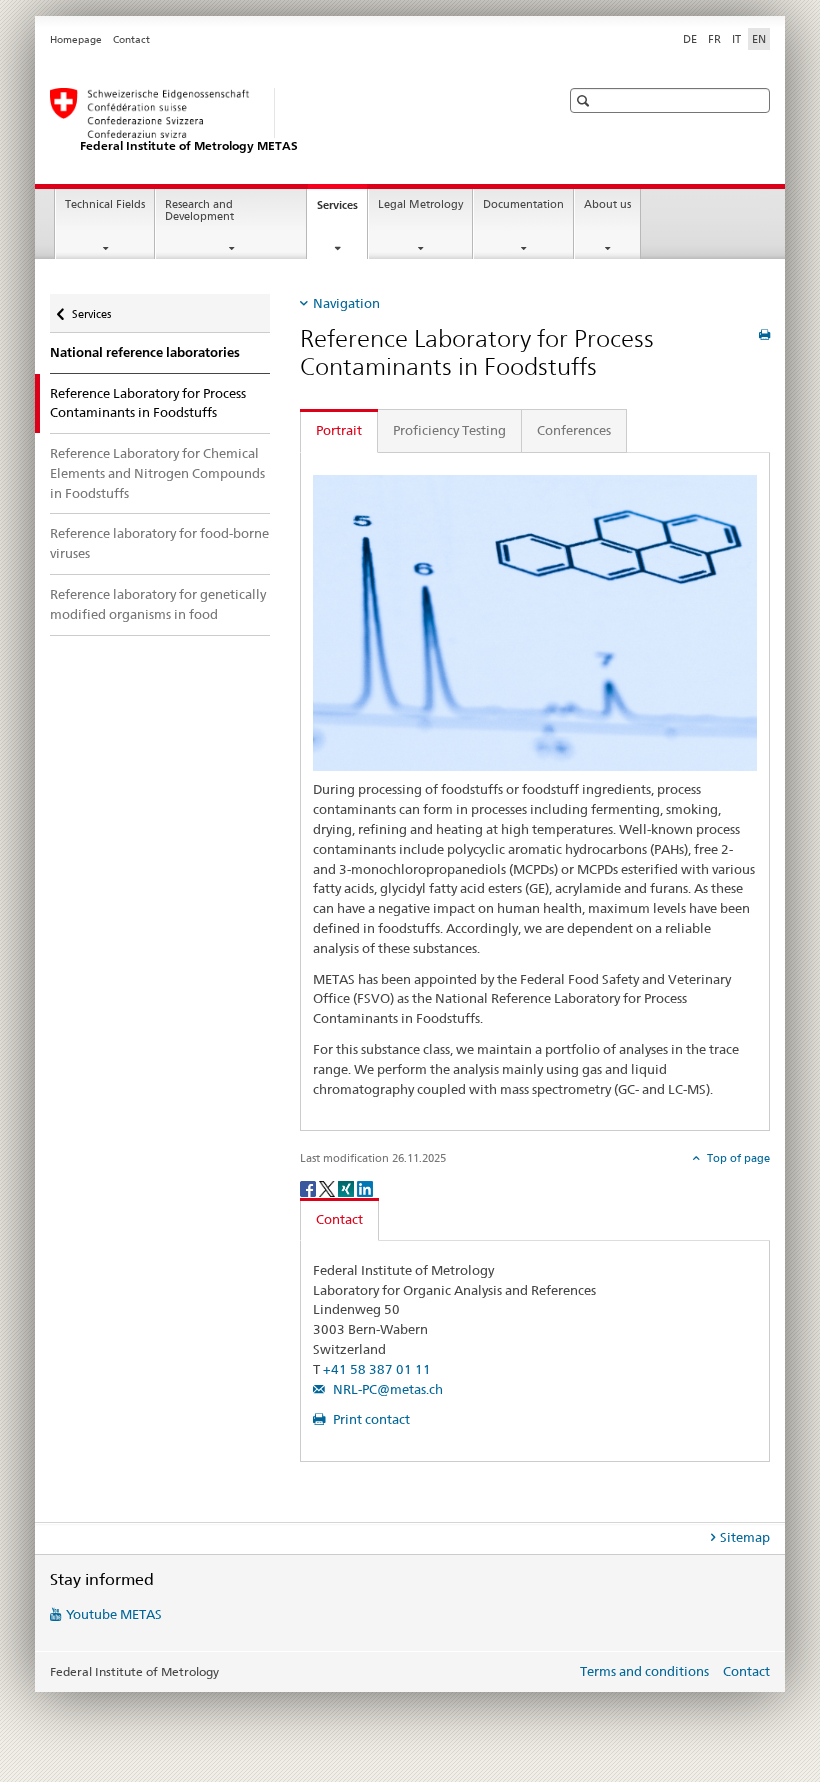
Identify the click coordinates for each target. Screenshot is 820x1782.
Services (342, 210)
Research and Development (199, 211)
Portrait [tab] (339, 430)
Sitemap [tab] (745, 1537)
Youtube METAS (114, 1614)
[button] (585, 100)
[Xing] (347, 1188)
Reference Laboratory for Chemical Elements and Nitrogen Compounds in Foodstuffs (157, 473)
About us (607, 204)
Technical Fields (105, 204)
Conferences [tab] (574, 430)
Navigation (346, 303)
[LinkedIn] (365, 1188)
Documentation (523, 204)
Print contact (370, 1419)
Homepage (76, 39)
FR (714, 39)
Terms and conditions (644, 1671)
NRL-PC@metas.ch (386, 1389)
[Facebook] (309, 1188)
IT (736, 39)
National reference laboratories (145, 352)
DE (690, 39)
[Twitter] (328, 1188)
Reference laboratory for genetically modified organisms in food (158, 604)
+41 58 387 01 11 (377, 1369)
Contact (131, 39)
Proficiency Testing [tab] (449, 430)
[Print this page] (764, 334)
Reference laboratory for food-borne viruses (159, 543)
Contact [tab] (339, 1219)
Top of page (737, 1158)
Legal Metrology (420, 204)
